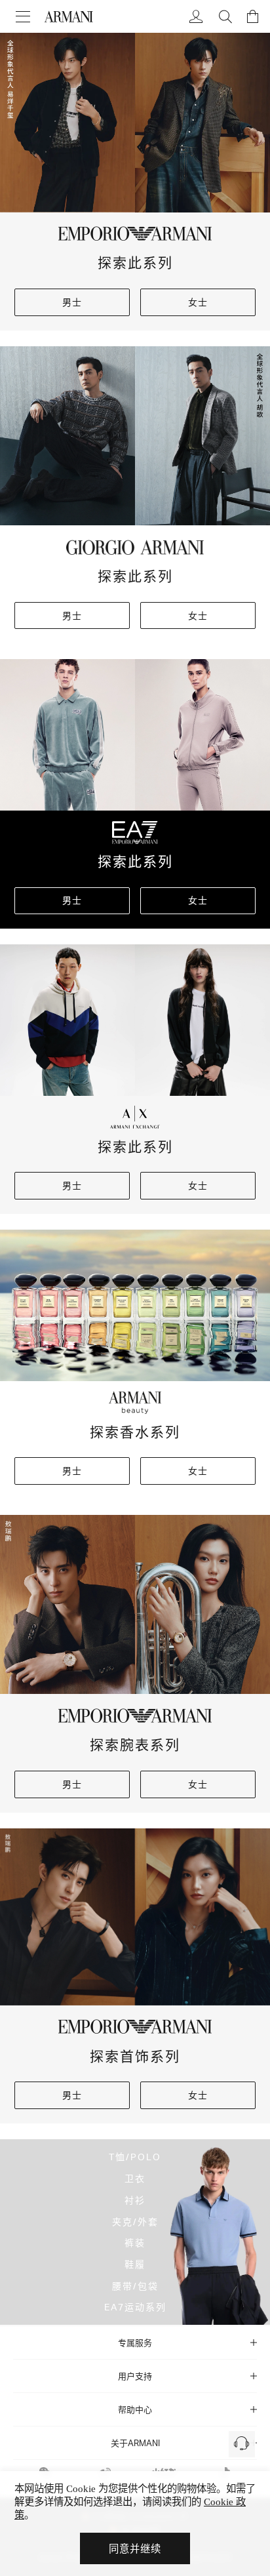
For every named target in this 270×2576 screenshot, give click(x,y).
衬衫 (135, 2199)
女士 (198, 302)
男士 (72, 302)
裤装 (135, 2243)
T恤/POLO (135, 2157)
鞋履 (135, 2264)
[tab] (135, 2343)
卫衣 (135, 2178)
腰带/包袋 (135, 2285)
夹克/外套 (135, 2221)
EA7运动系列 (135, 2307)
